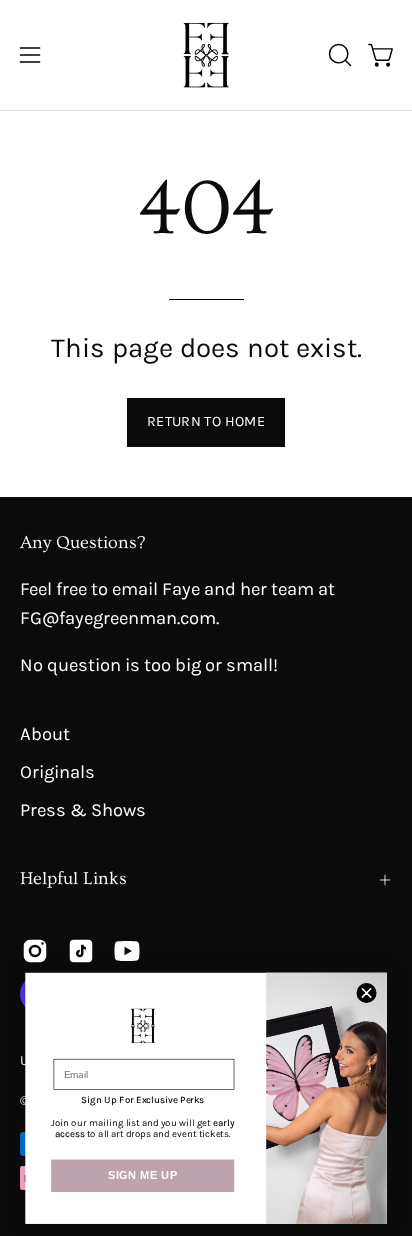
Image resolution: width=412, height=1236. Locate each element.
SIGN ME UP (143, 1176)
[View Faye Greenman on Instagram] (35, 951)
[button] (338, 55)
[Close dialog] (366, 992)
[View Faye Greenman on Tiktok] (81, 951)
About (45, 734)
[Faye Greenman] (206, 55)
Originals (57, 772)
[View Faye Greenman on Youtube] (127, 951)
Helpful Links (73, 879)
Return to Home (206, 421)
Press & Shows (83, 810)
